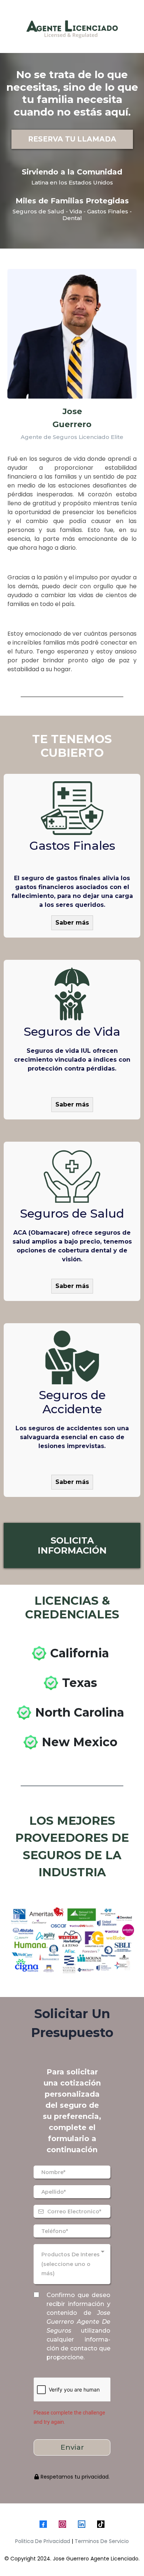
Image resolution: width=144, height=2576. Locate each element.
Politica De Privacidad (43, 2541)
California (80, 1653)
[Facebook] (43, 2524)
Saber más (72, 923)
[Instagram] (62, 2524)
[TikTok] (101, 2524)
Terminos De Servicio (102, 2541)
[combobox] (72, 2264)
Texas (80, 1683)
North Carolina (80, 1712)
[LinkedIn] (82, 2524)
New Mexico (80, 1742)
